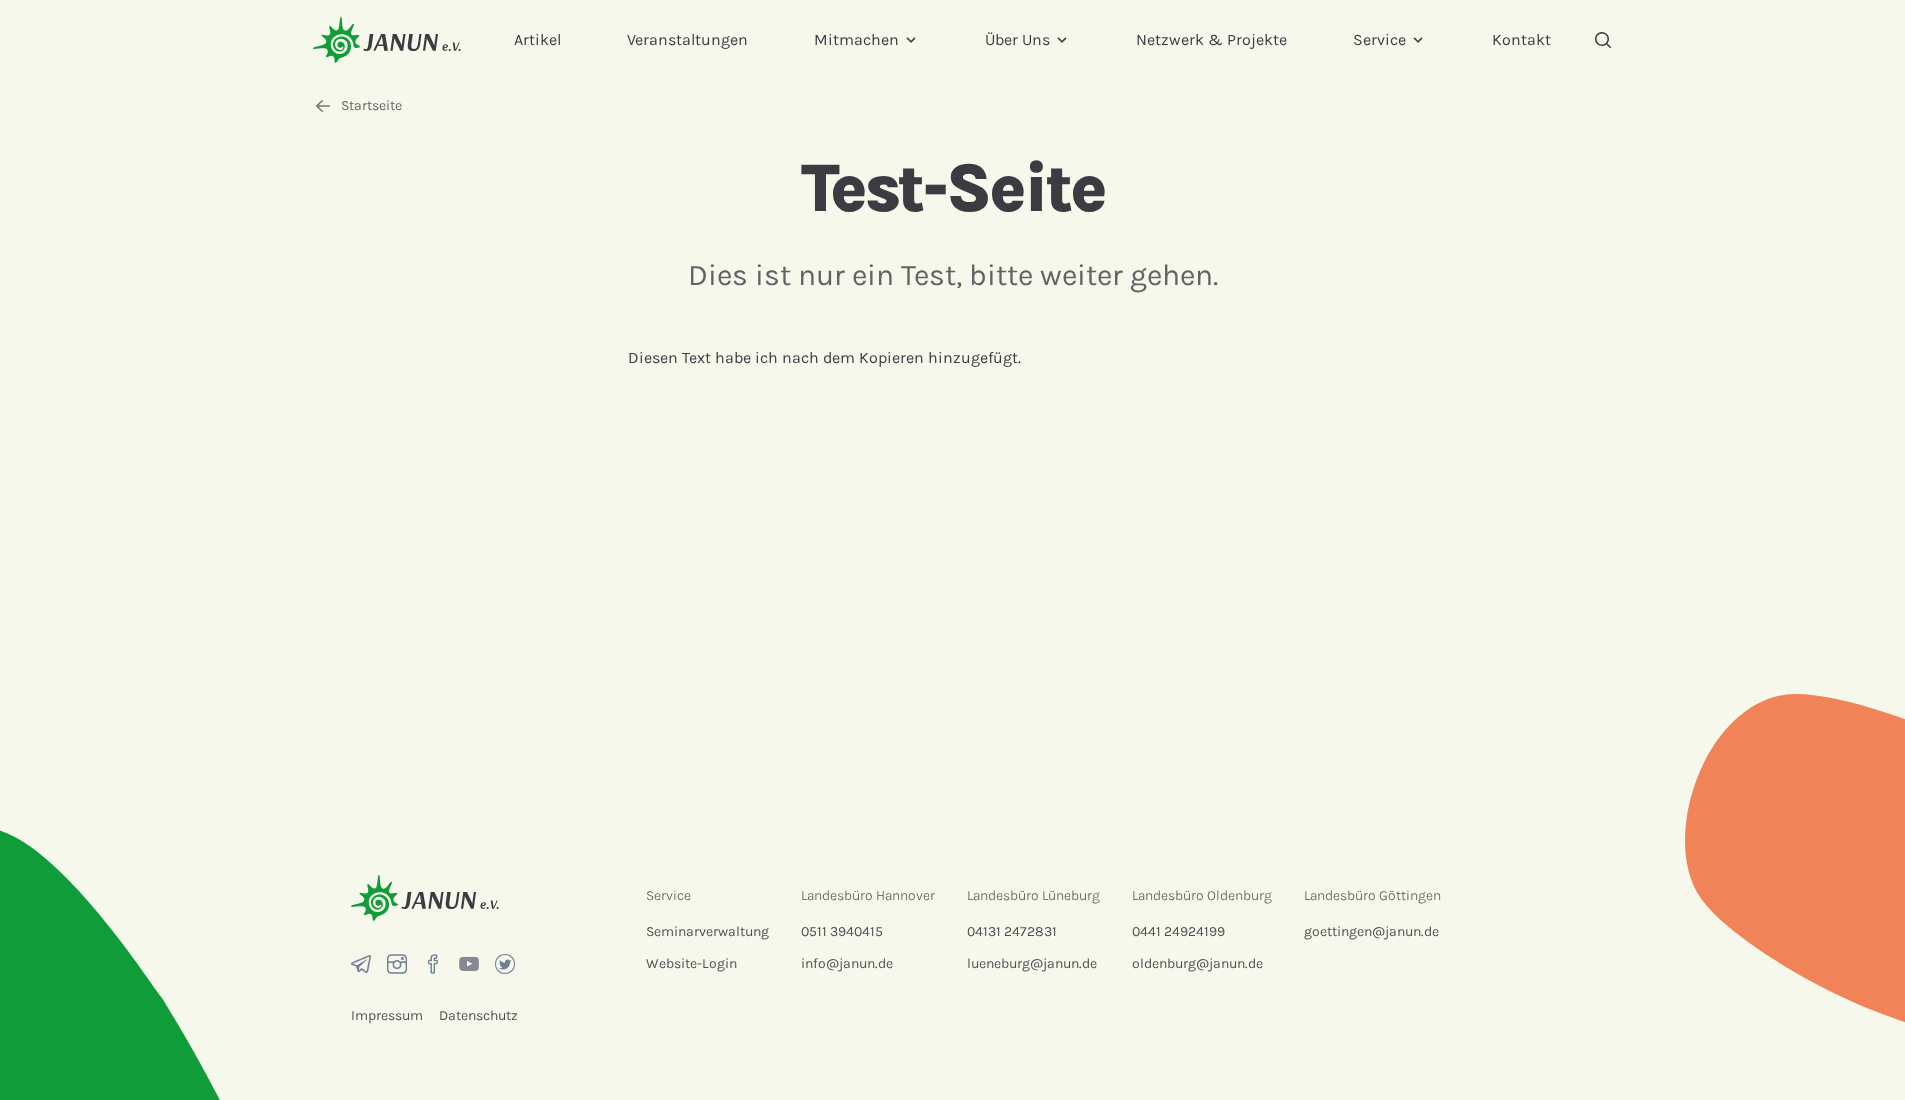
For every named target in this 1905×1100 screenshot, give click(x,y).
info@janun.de (847, 963)
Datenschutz (478, 1015)
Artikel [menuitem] (537, 39)
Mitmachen (856, 39)
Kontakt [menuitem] (1521, 39)
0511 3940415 (842, 931)
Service (1379, 39)
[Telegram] (361, 964)
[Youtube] (469, 964)
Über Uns (1017, 39)
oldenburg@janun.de (1197, 963)
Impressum (387, 1015)
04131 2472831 (1012, 931)
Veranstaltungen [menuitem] (687, 39)
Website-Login (691, 963)
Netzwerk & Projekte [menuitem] (1211, 39)
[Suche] (1603, 40)
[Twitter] (505, 964)
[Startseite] (387, 39)
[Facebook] (433, 964)
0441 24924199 (1178, 931)
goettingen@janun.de (1371, 931)
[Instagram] (397, 964)
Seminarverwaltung (707, 931)
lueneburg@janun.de (1032, 963)
